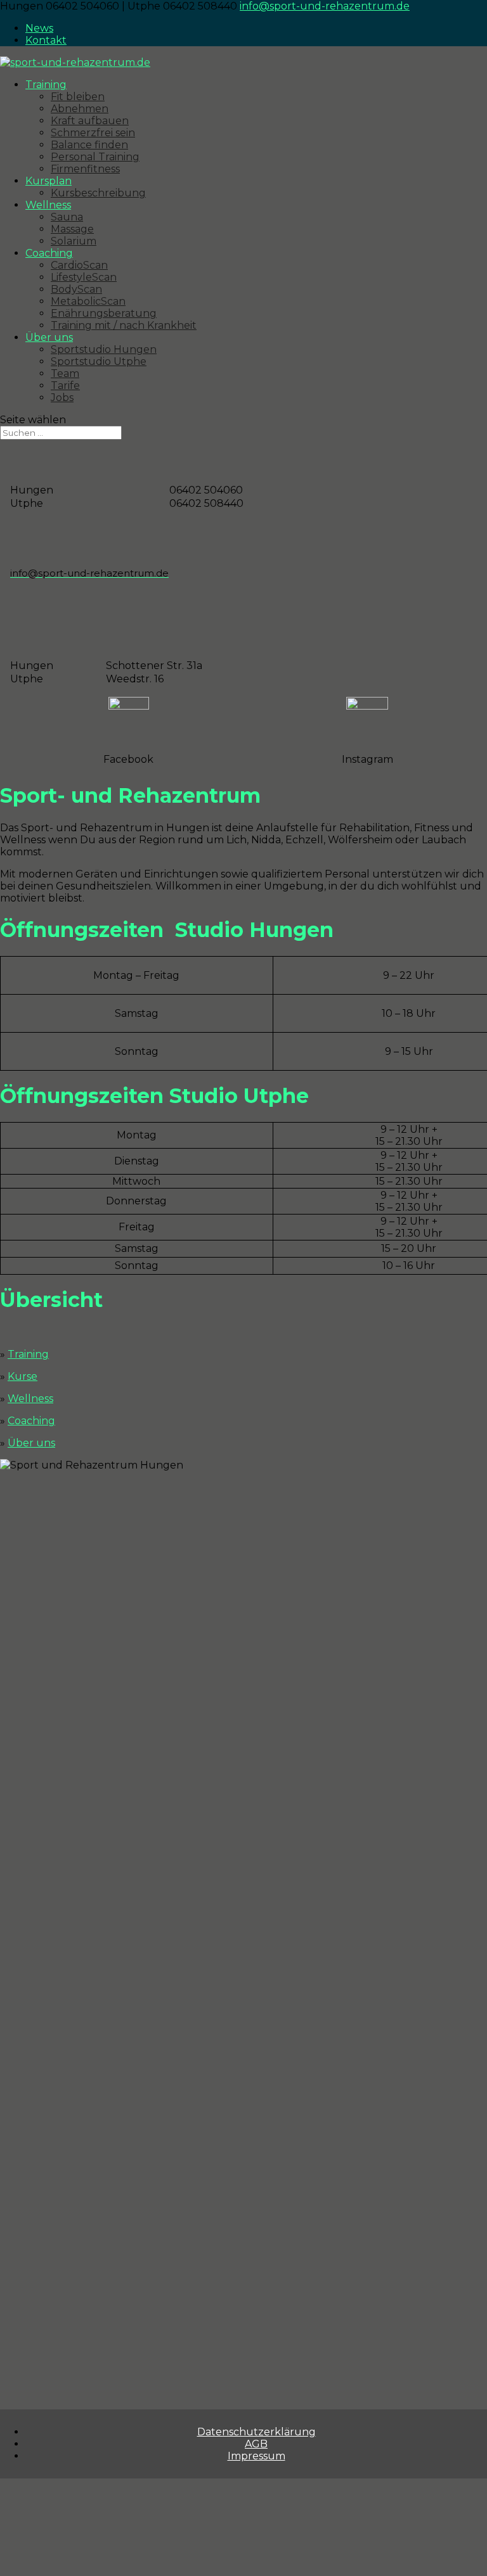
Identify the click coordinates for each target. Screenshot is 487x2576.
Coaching (49, 253)
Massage (72, 229)
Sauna (67, 217)
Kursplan (49, 181)
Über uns (49, 337)
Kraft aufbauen (90, 121)
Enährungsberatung (104, 313)
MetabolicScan (88, 301)
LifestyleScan (84, 277)
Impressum (256, 2456)
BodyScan (76, 289)
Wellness (48, 205)
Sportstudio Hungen (104, 349)
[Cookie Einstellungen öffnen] (95, 2570)
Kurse (23, 1376)
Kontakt (46, 40)
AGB (256, 2444)
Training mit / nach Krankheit (124, 325)
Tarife (65, 386)
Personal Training (95, 157)
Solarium (74, 241)
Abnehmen (80, 109)
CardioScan (79, 265)
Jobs (62, 398)
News (39, 28)
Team (65, 373)
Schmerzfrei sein (93, 133)
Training (46, 85)
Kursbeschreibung (98, 193)
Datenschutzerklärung (256, 2432)
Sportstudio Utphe (99, 361)
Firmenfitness (85, 169)
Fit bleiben (78, 97)
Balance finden (89, 145)
